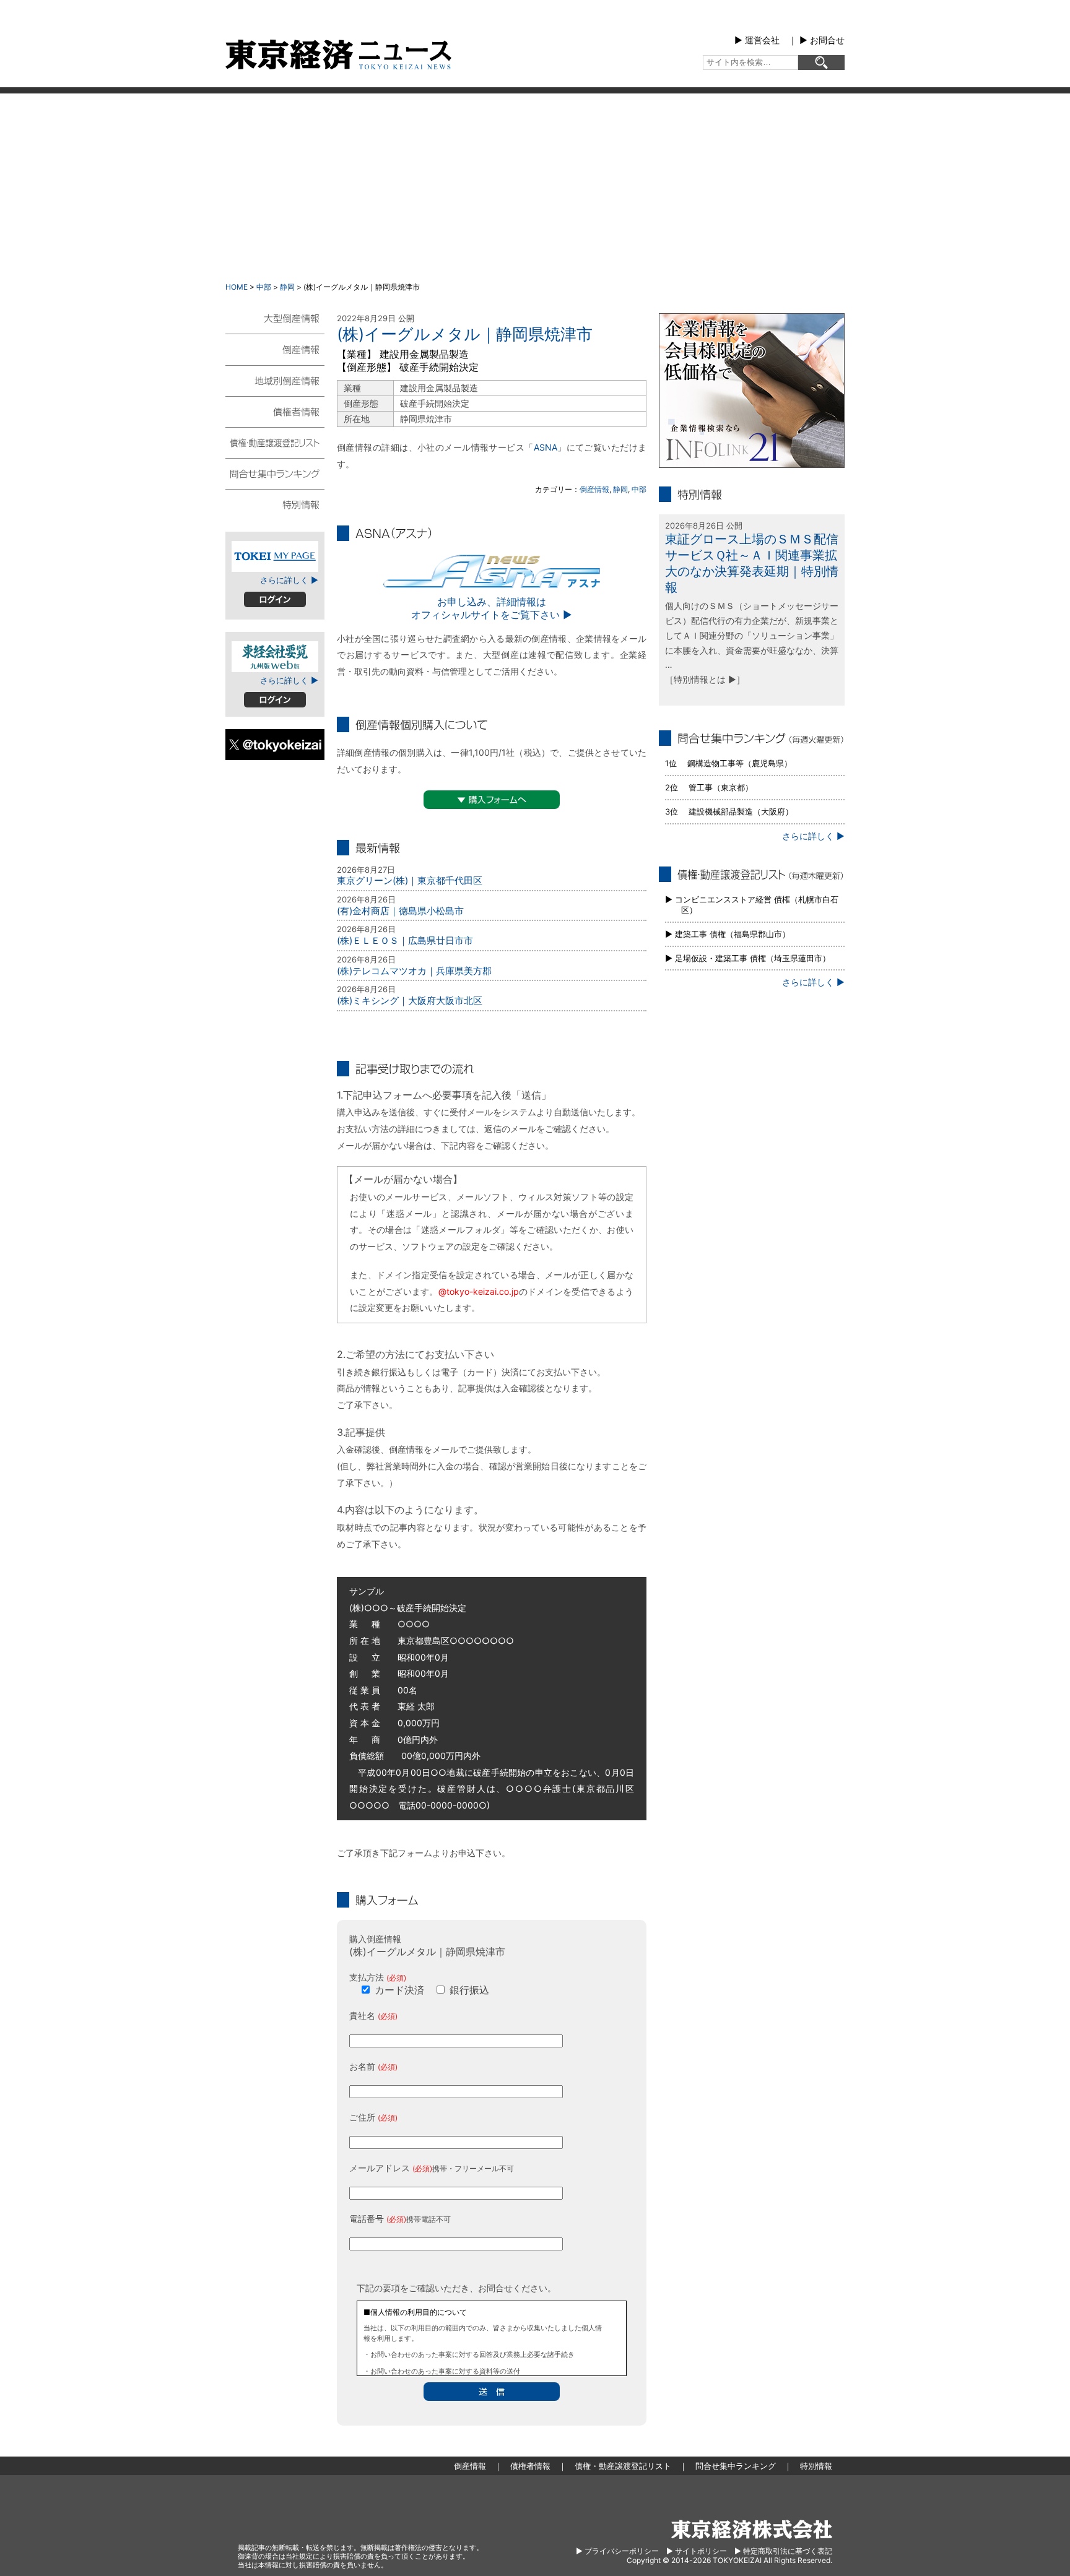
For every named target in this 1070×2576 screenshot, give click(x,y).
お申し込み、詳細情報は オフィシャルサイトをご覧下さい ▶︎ (492, 608)
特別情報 (275, 504)
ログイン (275, 599)
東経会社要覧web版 (275, 657)
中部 (264, 287)
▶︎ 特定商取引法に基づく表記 (783, 2551)
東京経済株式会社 (752, 2529)
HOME (237, 287)
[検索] (821, 63)
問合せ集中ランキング (275, 473)
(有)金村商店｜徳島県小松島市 (400, 911)
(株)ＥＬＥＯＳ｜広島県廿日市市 (405, 940)
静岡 (287, 287)
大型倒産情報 (275, 323)
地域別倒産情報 (275, 380)
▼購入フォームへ (492, 800)
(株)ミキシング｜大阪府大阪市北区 (410, 1001)
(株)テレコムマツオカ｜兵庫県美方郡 (414, 971)
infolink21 (752, 391)
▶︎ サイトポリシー (697, 2551)
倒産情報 (594, 489)
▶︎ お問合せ (822, 40)
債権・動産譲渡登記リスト (275, 442)
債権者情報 (275, 411)
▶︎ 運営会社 (757, 40)
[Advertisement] (535, 186)
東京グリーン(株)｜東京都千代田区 (410, 880)
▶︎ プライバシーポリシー (617, 2551)
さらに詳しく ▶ (289, 580)
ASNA (546, 447)
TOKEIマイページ (275, 556)
